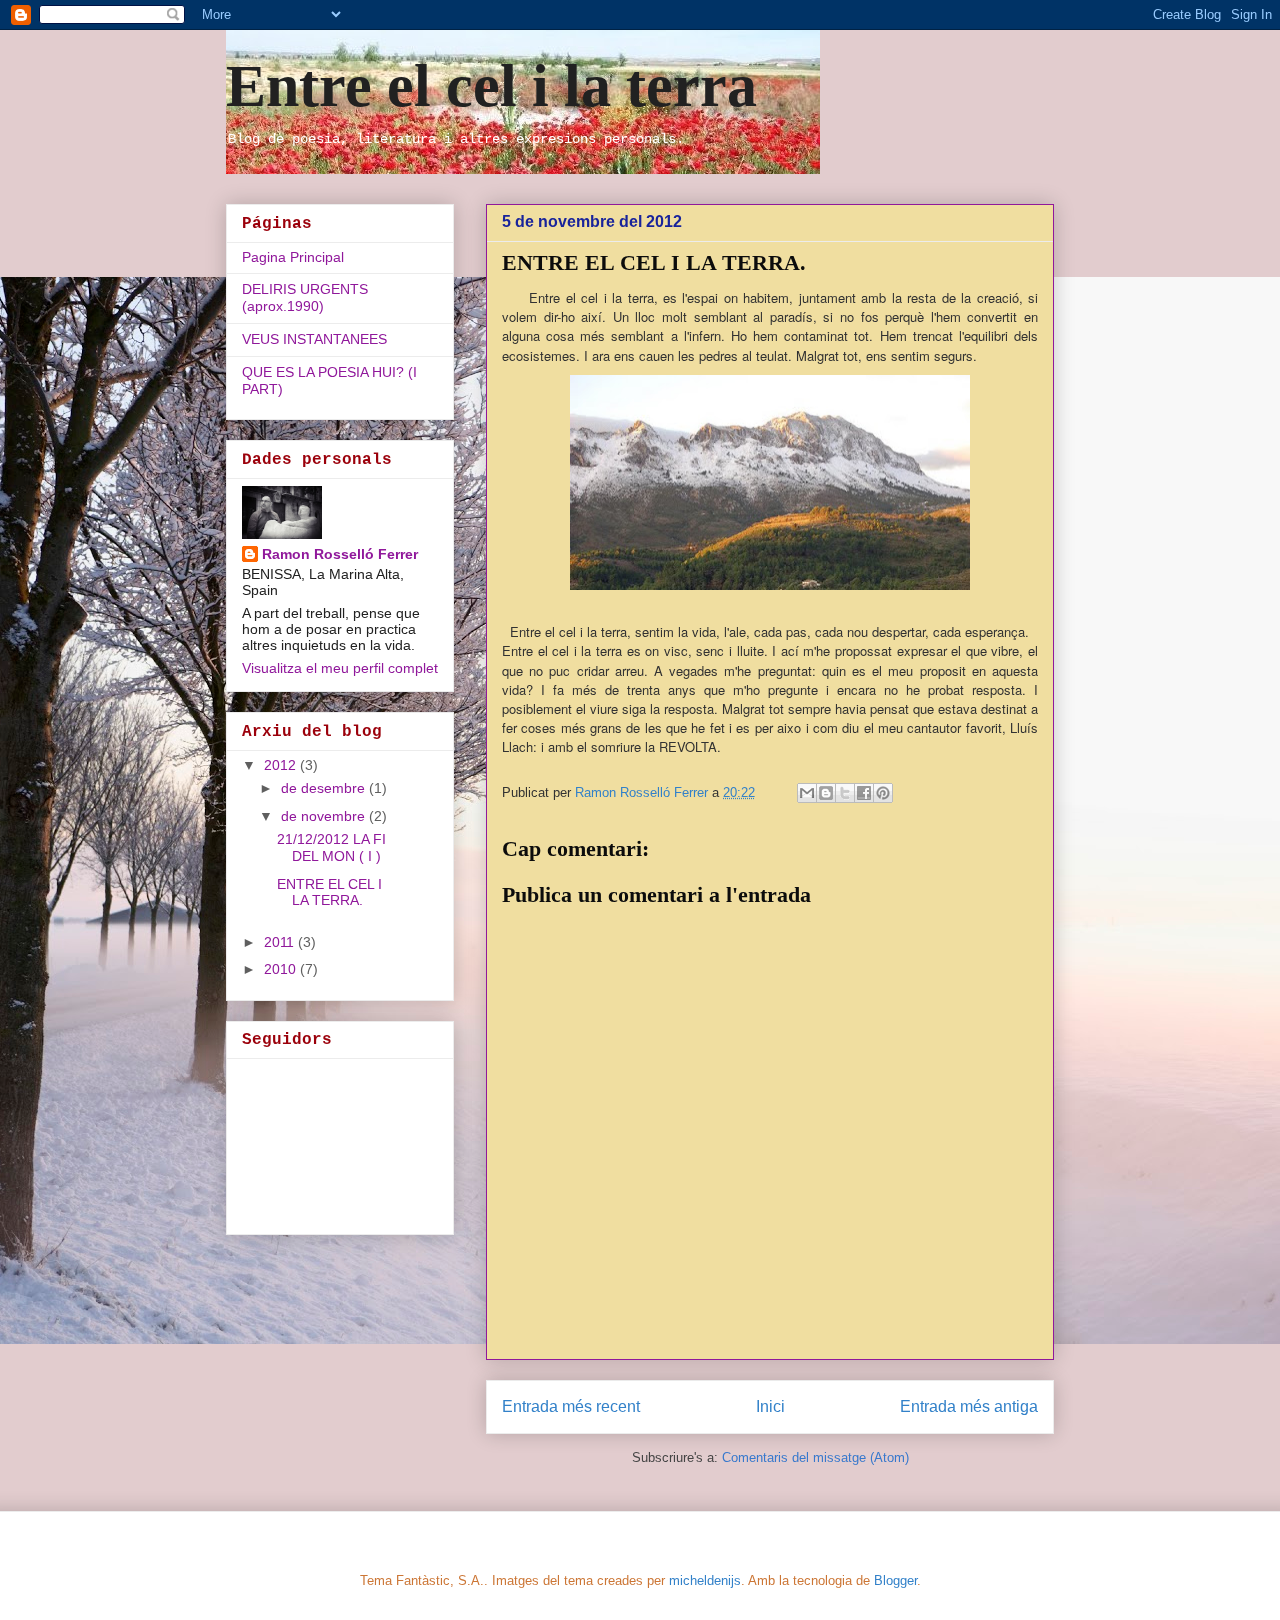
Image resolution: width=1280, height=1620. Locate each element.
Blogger (895, 1580)
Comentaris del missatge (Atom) (815, 1457)
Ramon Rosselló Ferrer (340, 554)
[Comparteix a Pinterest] (883, 793)
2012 (282, 765)
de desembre (325, 788)
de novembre (325, 816)
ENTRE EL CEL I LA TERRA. (329, 892)
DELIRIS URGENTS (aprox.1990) (305, 297)
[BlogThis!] (826, 793)
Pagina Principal (293, 257)
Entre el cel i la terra (491, 86)
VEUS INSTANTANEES (314, 339)
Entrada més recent (571, 1406)
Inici (770, 1406)
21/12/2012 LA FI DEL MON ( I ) (331, 847)
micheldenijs (705, 1580)
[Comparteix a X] (845, 793)
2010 (282, 969)
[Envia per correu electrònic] (807, 793)
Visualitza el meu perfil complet (340, 668)
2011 (281, 942)
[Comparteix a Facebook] (864, 793)
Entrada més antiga (969, 1406)
